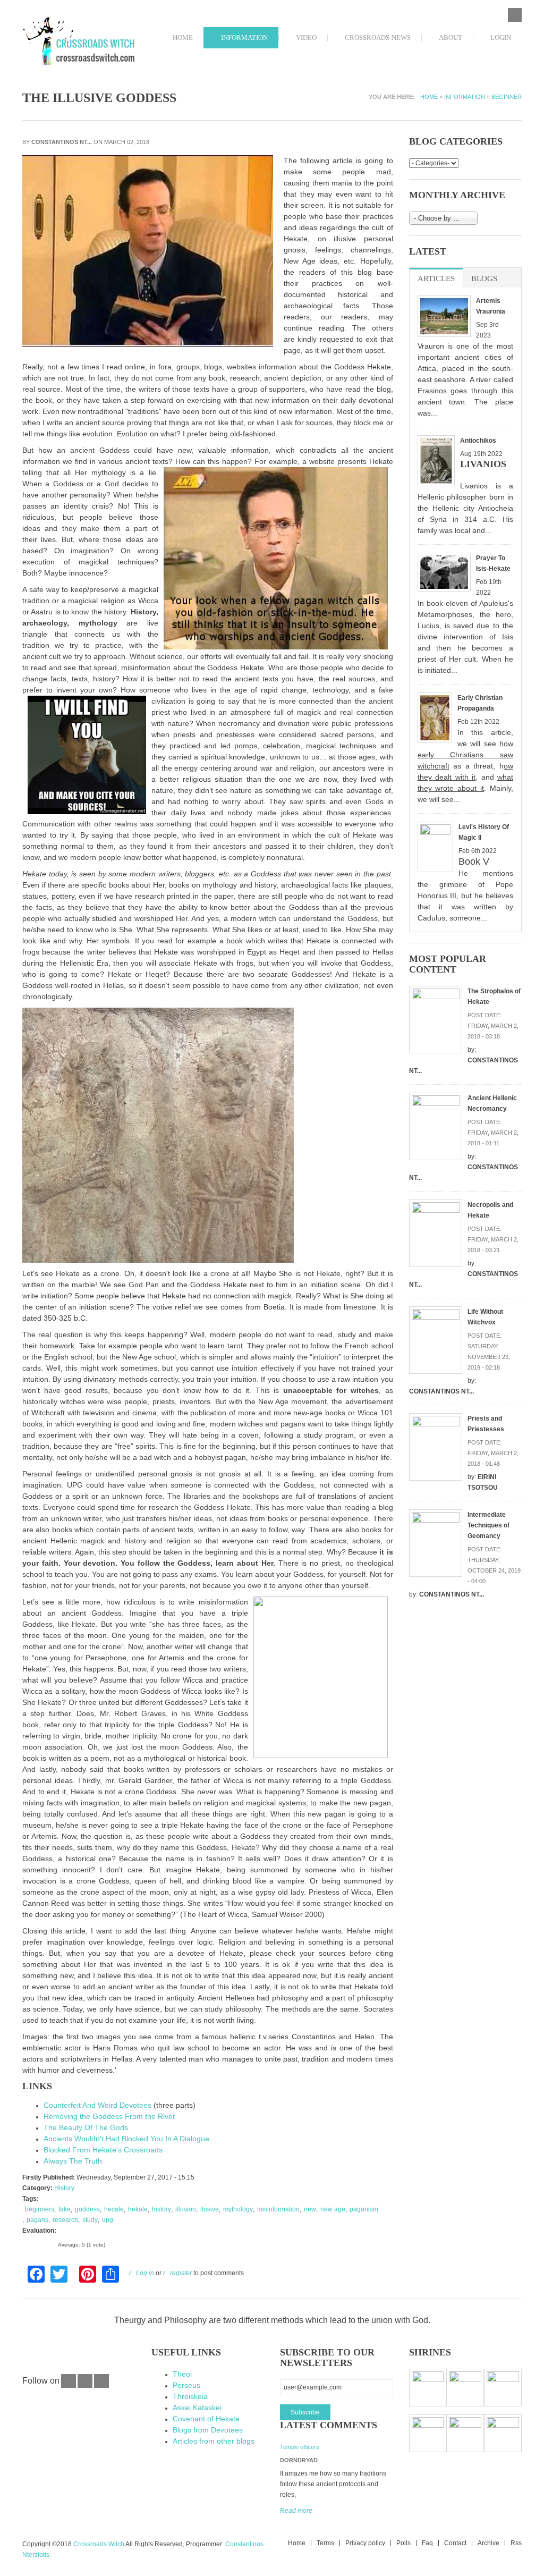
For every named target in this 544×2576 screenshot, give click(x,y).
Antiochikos (478, 441)
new (310, 2209)
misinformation (278, 2209)
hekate (138, 2209)
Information (244, 37)
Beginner (507, 97)
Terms (325, 2543)
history (161, 2209)
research (65, 2220)
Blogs (484, 278)
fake (65, 2209)
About (450, 37)
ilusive (210, 2209)
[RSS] (101, 2386)
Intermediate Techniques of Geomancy (488, 1525)
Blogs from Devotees (208, 2430)
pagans (37, 2220)
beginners (40, 2209)
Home (182, 37)
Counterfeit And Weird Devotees (97, 2105)
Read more (296, 2511)
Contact (455, 2543)
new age (333, 2209)
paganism (364, 2209)
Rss (516, 2543)
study (90, 2220)
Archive (488, 2543)
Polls (403, 2543)
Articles (440, 278)
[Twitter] (85, 2386)
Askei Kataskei (197, 2408)
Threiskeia (190, 2396)
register (181, 2273)
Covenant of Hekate (206, 2419)
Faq (427, 2543)
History (64, 2188)
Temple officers (300, 2447)
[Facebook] (69, 2386)
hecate (114, 2209)
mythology (238, 2209)
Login (500, 37)
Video (305, 37)
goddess (87, 2209)
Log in (145, 2273)
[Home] (79, 42)
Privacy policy (365, 2543)
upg (108, 2220)
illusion (186, 2209)
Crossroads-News (377, 37)
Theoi (182, 2374)
